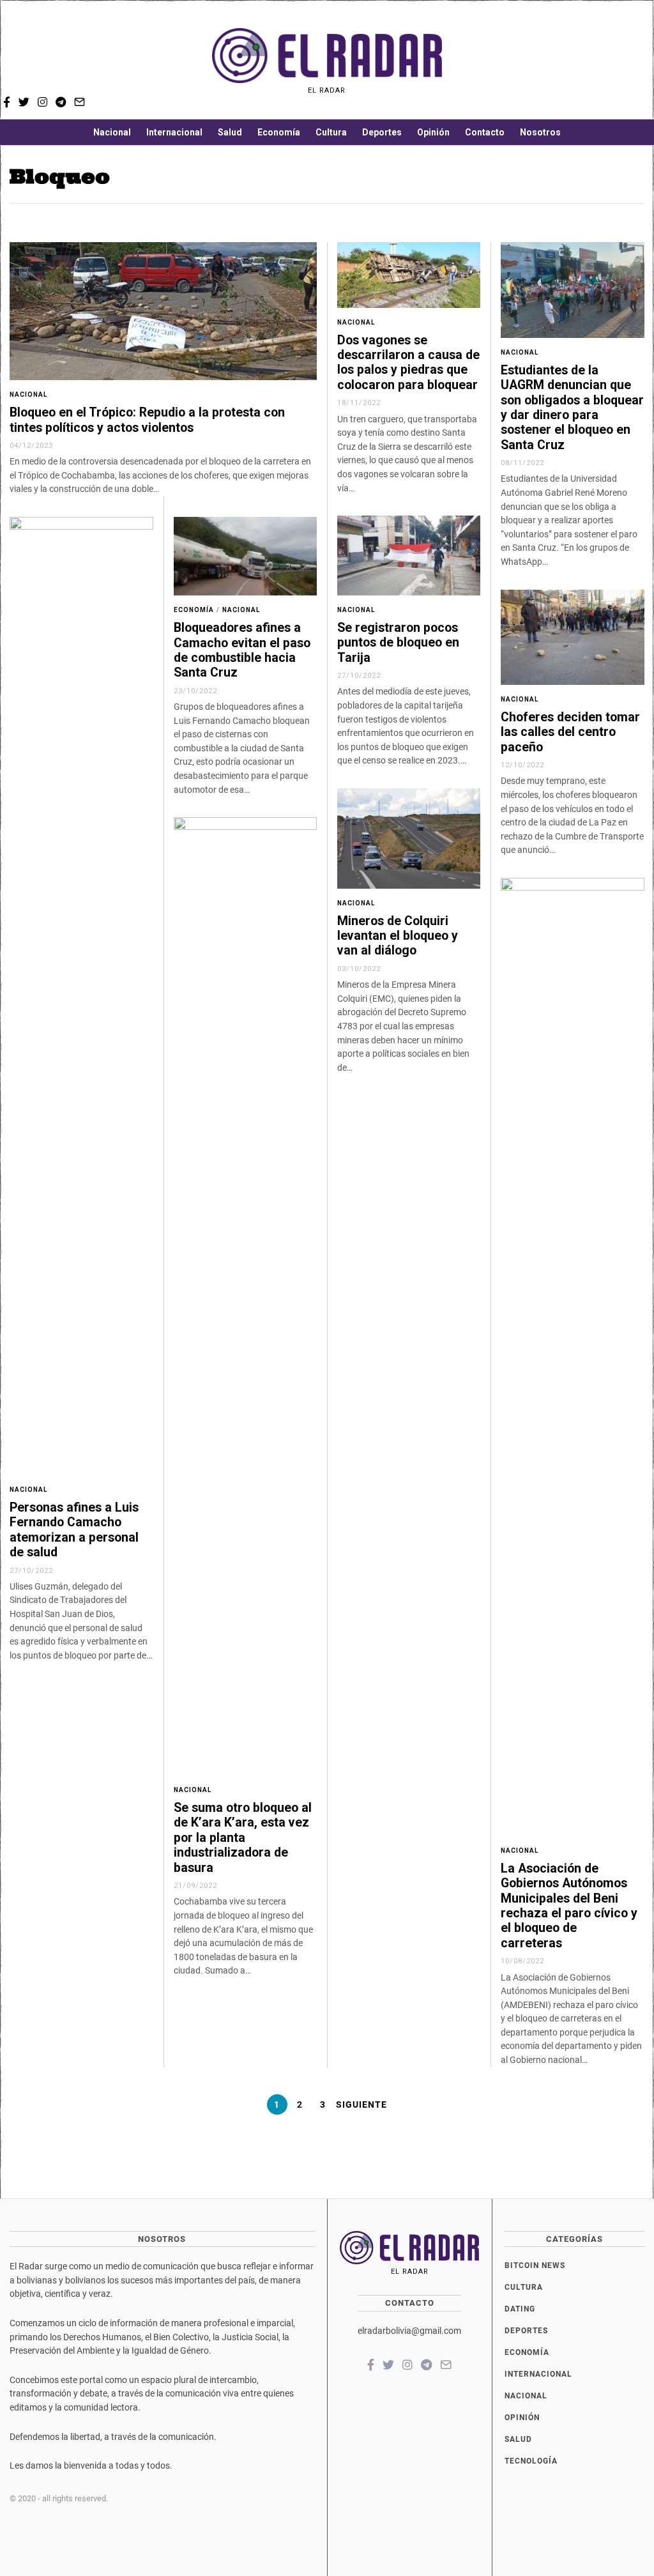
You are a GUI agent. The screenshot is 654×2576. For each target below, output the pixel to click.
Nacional (112, 132)
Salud (230, 132)
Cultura (331, 132)
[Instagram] (600, 61)
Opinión (433, 132)
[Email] (636, 61)
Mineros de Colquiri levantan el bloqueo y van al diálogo (398, 936)
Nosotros (540, 132)
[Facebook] (565, 61)
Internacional (174, 132)
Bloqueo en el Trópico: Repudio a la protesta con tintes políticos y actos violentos (147, 420)
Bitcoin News (535, 2265)
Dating (520, 2309)
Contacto (485, 132)
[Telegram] (618, 61)
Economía (279, 132)
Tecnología (531, 2461)
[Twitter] (582, 61)
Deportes (382, 132)
